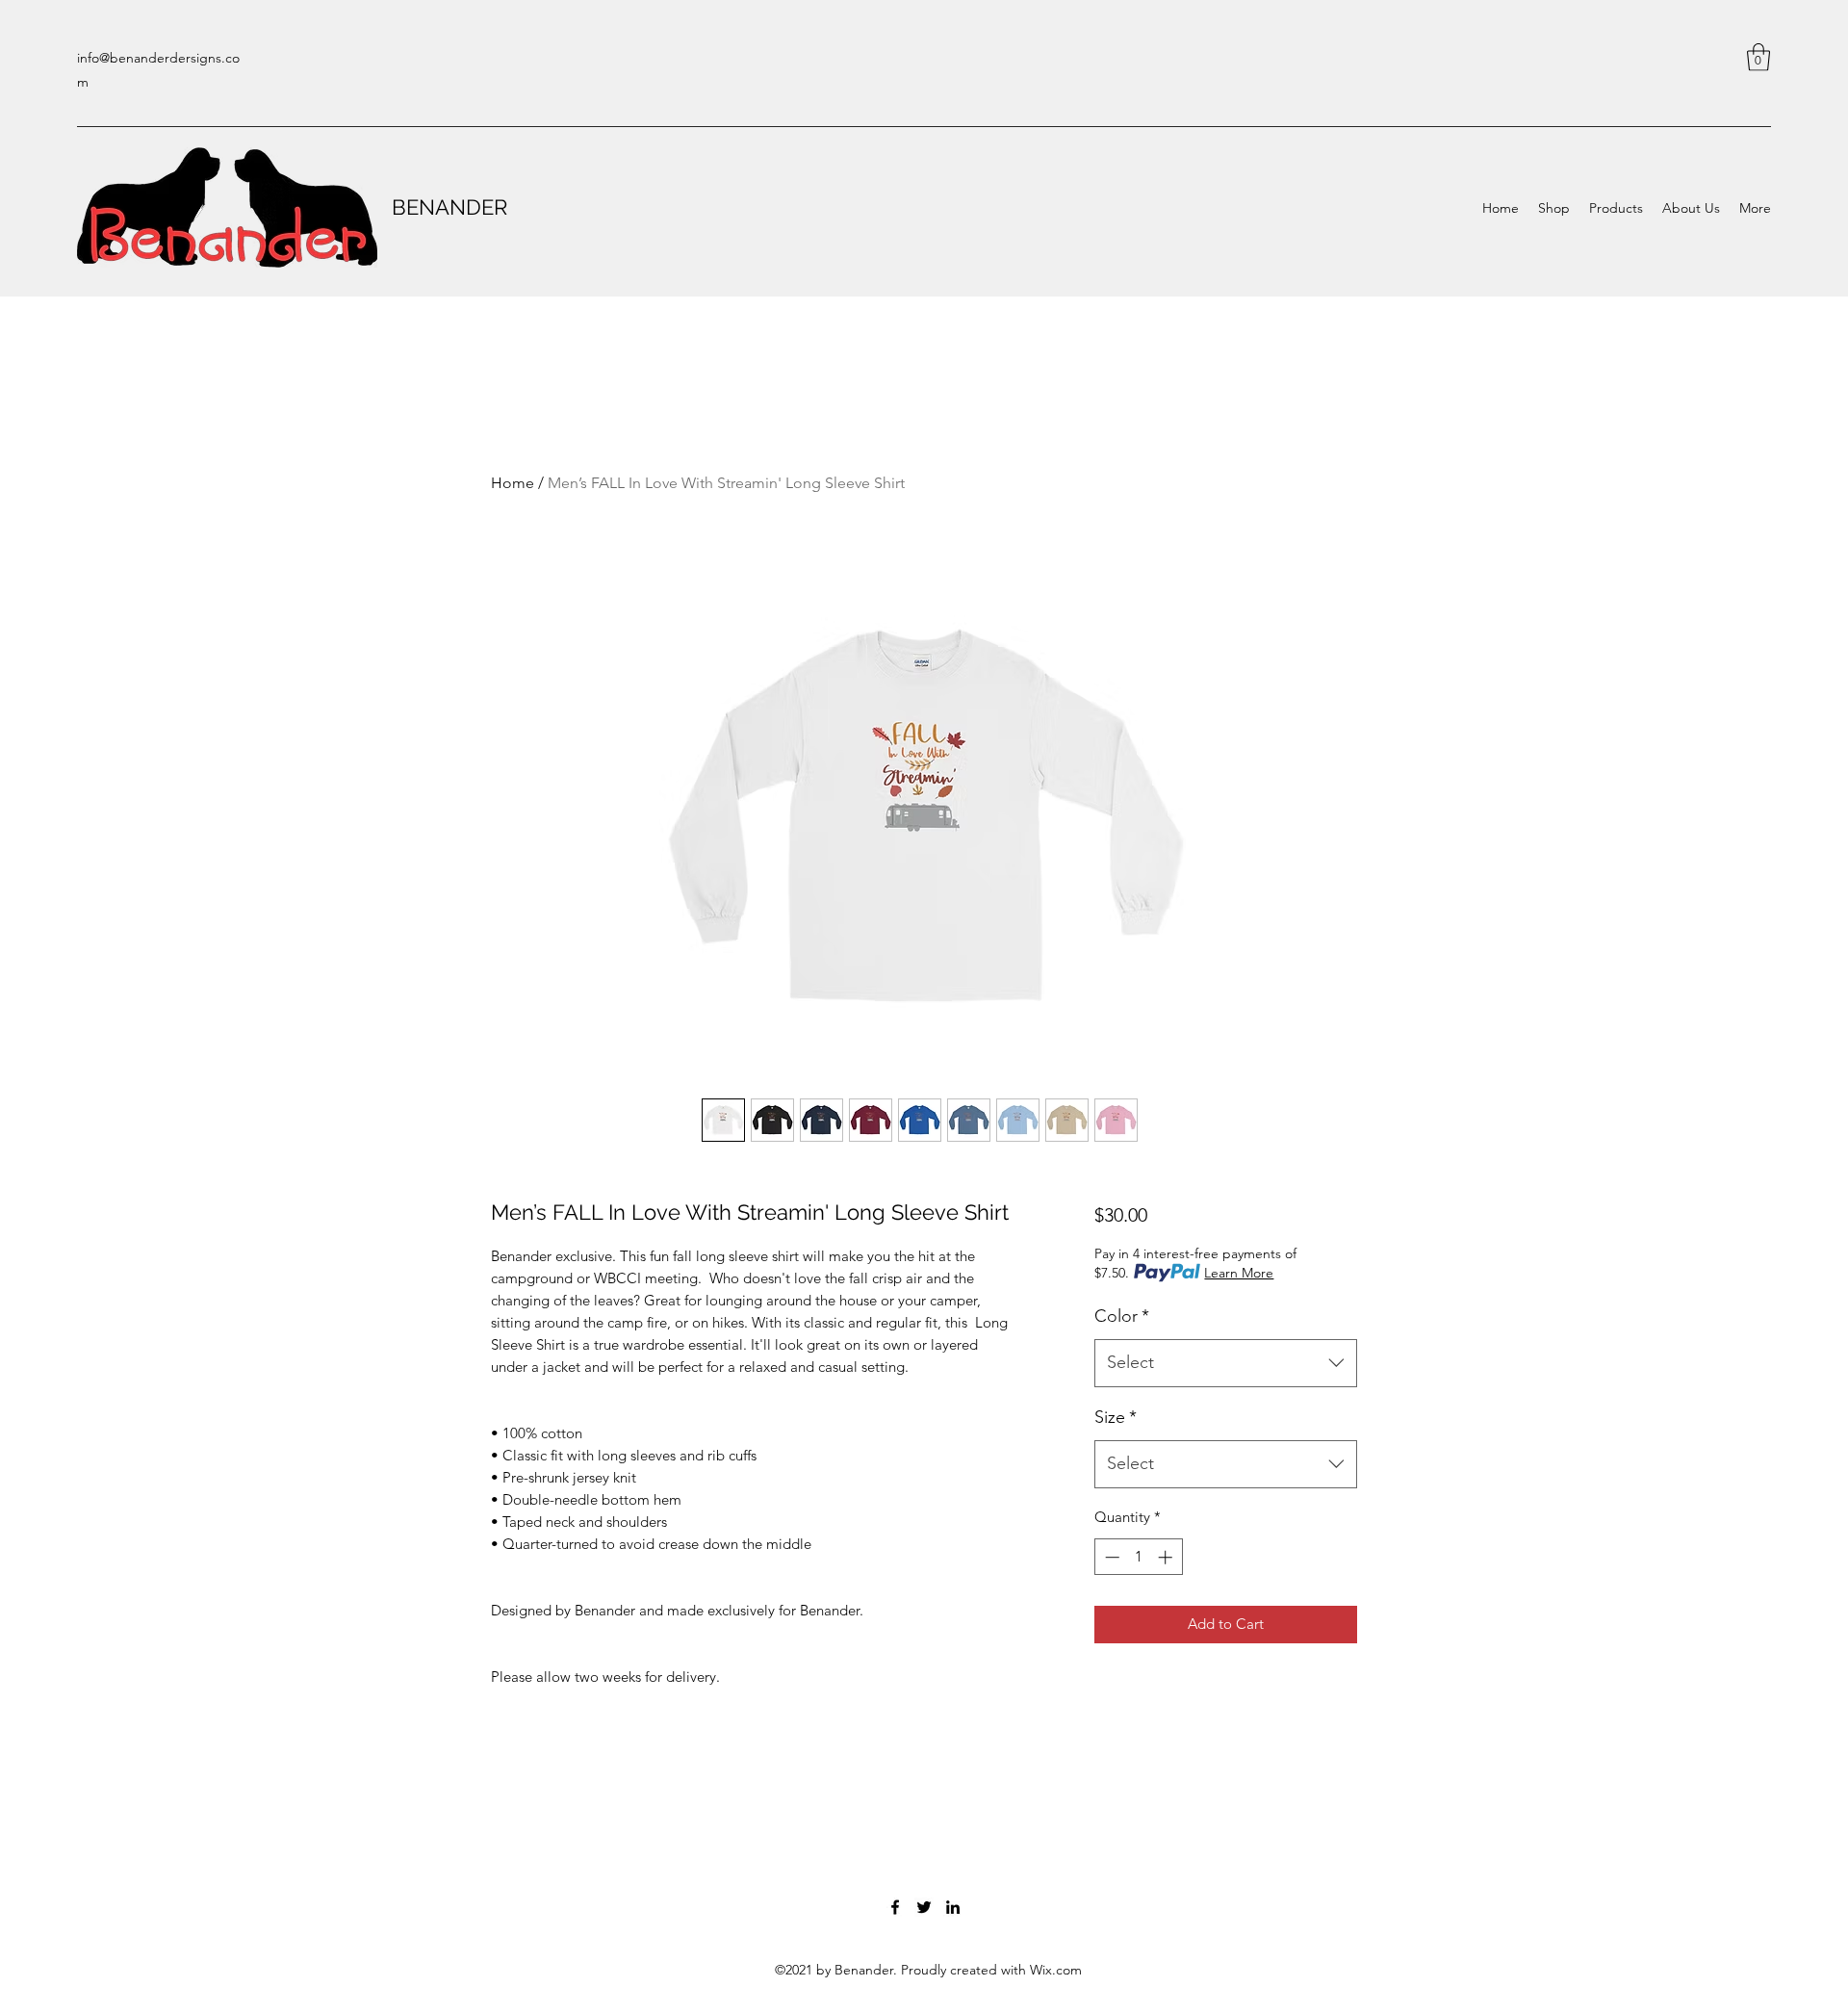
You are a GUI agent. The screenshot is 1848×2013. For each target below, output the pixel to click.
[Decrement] (1110, 1557)
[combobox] (1226, 1363)
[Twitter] (924, 1907)
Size (1116, 1417)
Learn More (1239, 1273)
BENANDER (449, 207)
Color (1122, 1316)
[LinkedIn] (953, 1907)
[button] (1758, 57)
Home (513, 483)
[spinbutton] (1138, 1557)
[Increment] (1167, 1557)
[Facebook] (895, 1907)
